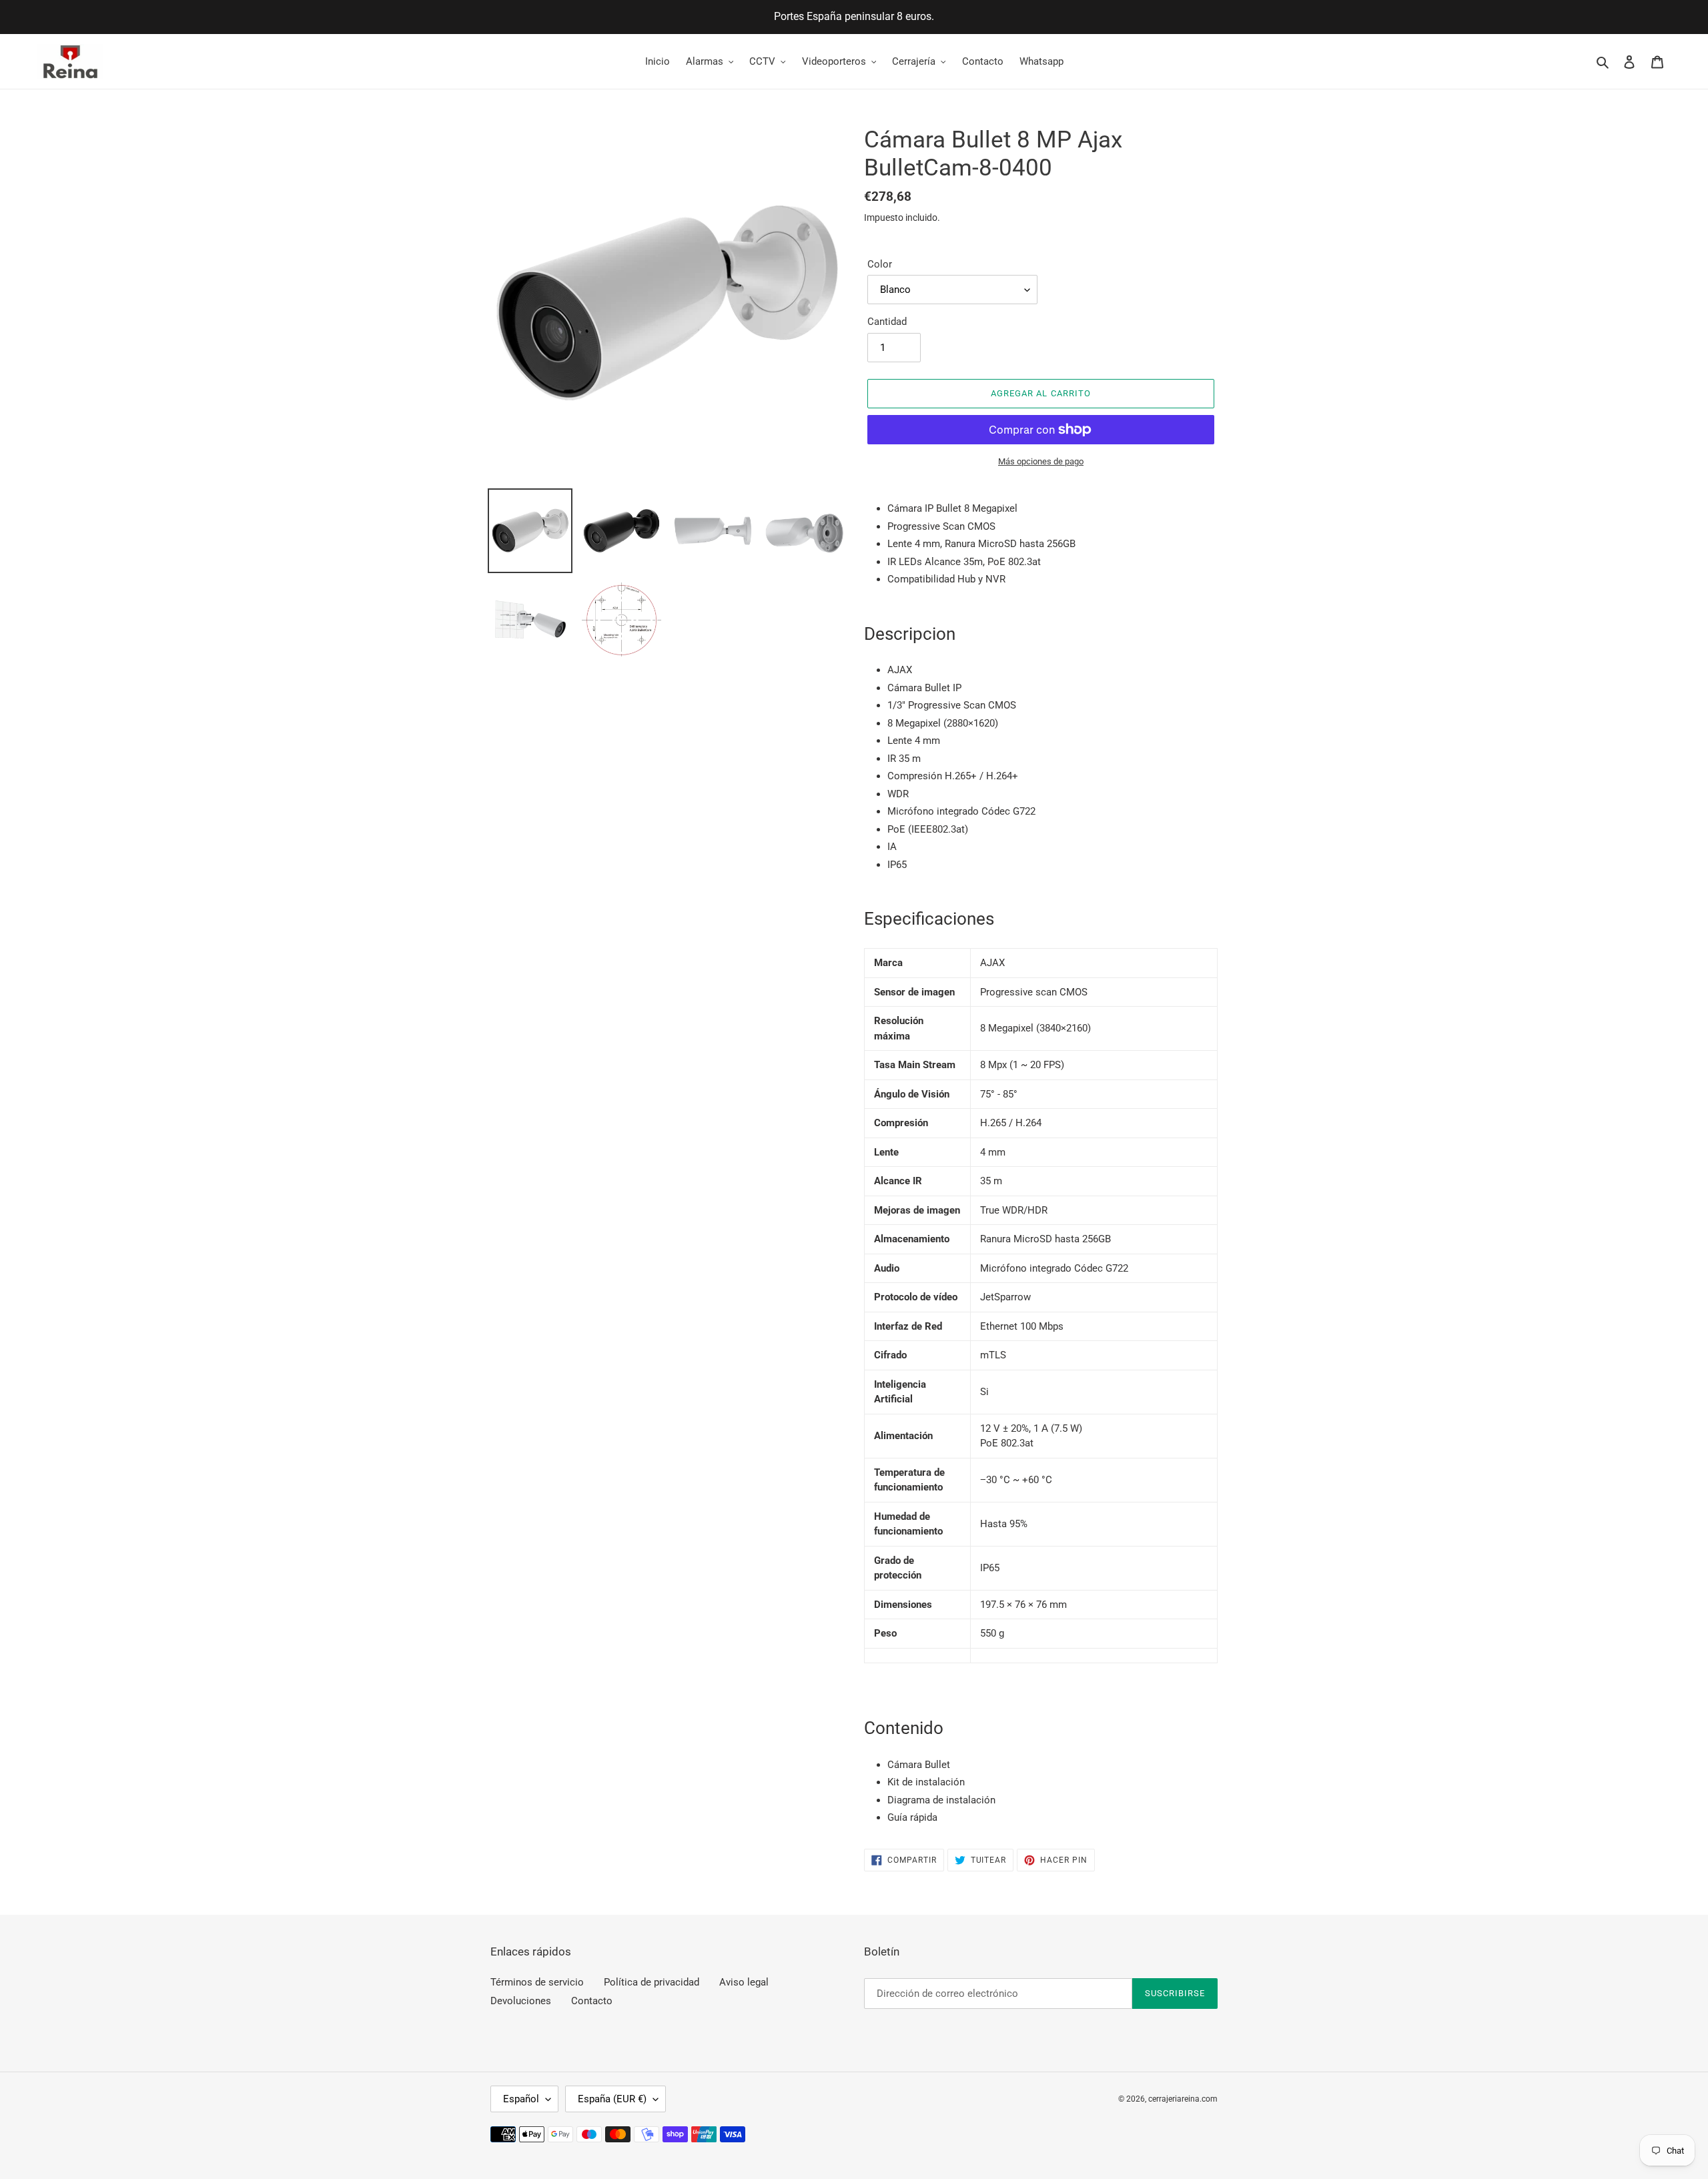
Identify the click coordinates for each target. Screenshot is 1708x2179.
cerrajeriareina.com (1183, 2099)
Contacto (592, 2001)
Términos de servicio (537, 1982)
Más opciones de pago (1041, 461)
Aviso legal (744, 1982)
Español (521, 2099)
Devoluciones (521, 2001)
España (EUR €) (612, 2099)
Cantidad (887, 322)
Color (880, 264)
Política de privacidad (652, 1982)
